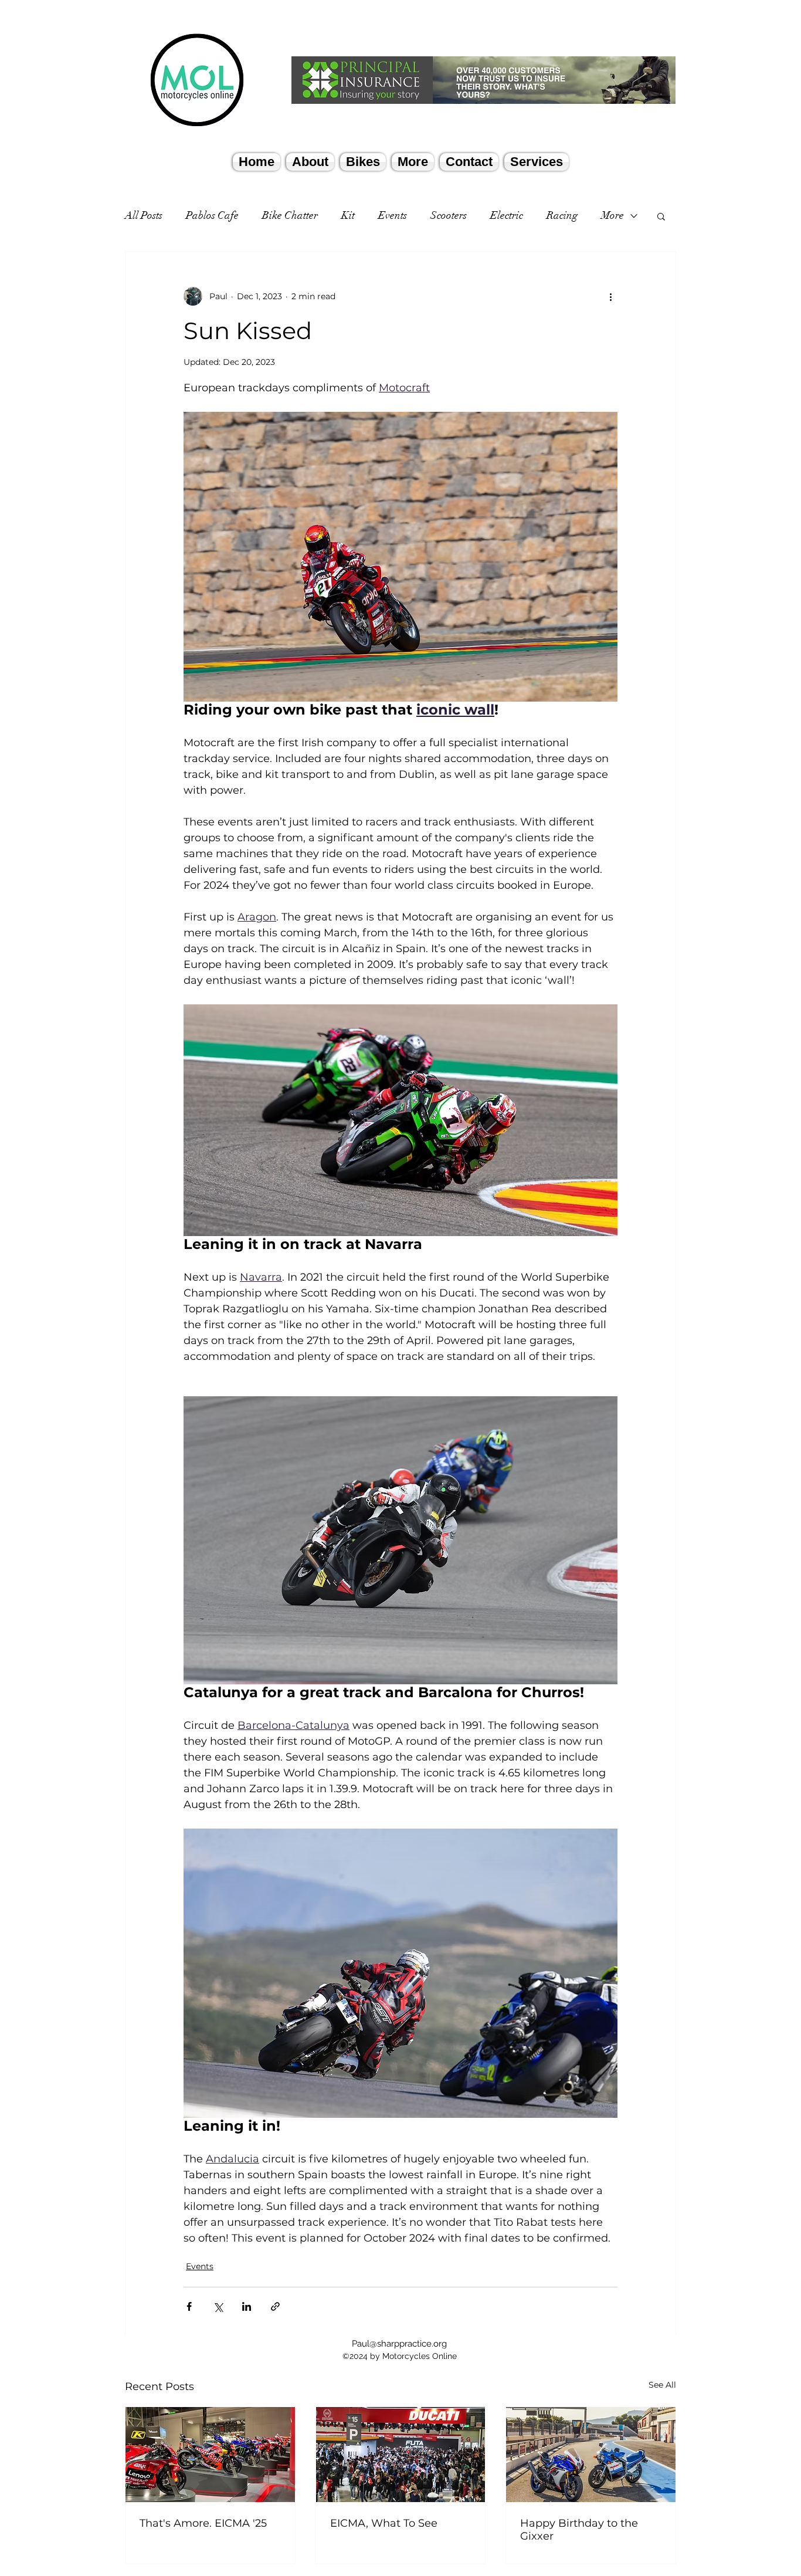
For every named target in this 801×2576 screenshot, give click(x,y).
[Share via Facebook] (189, 2306)
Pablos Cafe (212, 215)
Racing (562, 215)
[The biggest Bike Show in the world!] (401, 2455)
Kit (348, 215)
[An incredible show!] (210, 2455)
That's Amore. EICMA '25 (203, 2523)
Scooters (449, 215)
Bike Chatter (290, 215)
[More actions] (610, 296)
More (612, 215)
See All (662, 2385)
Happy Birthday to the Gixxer (579, 2530)
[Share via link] (275, 2306)
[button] (661, 216)
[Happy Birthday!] (591, 2455)
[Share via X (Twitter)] (218, 2306)
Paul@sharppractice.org (399, 2344)
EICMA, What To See (384, 2523)
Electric (507, 215)
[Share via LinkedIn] (247, 2306)
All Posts (144, 215)
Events (393, 215)
